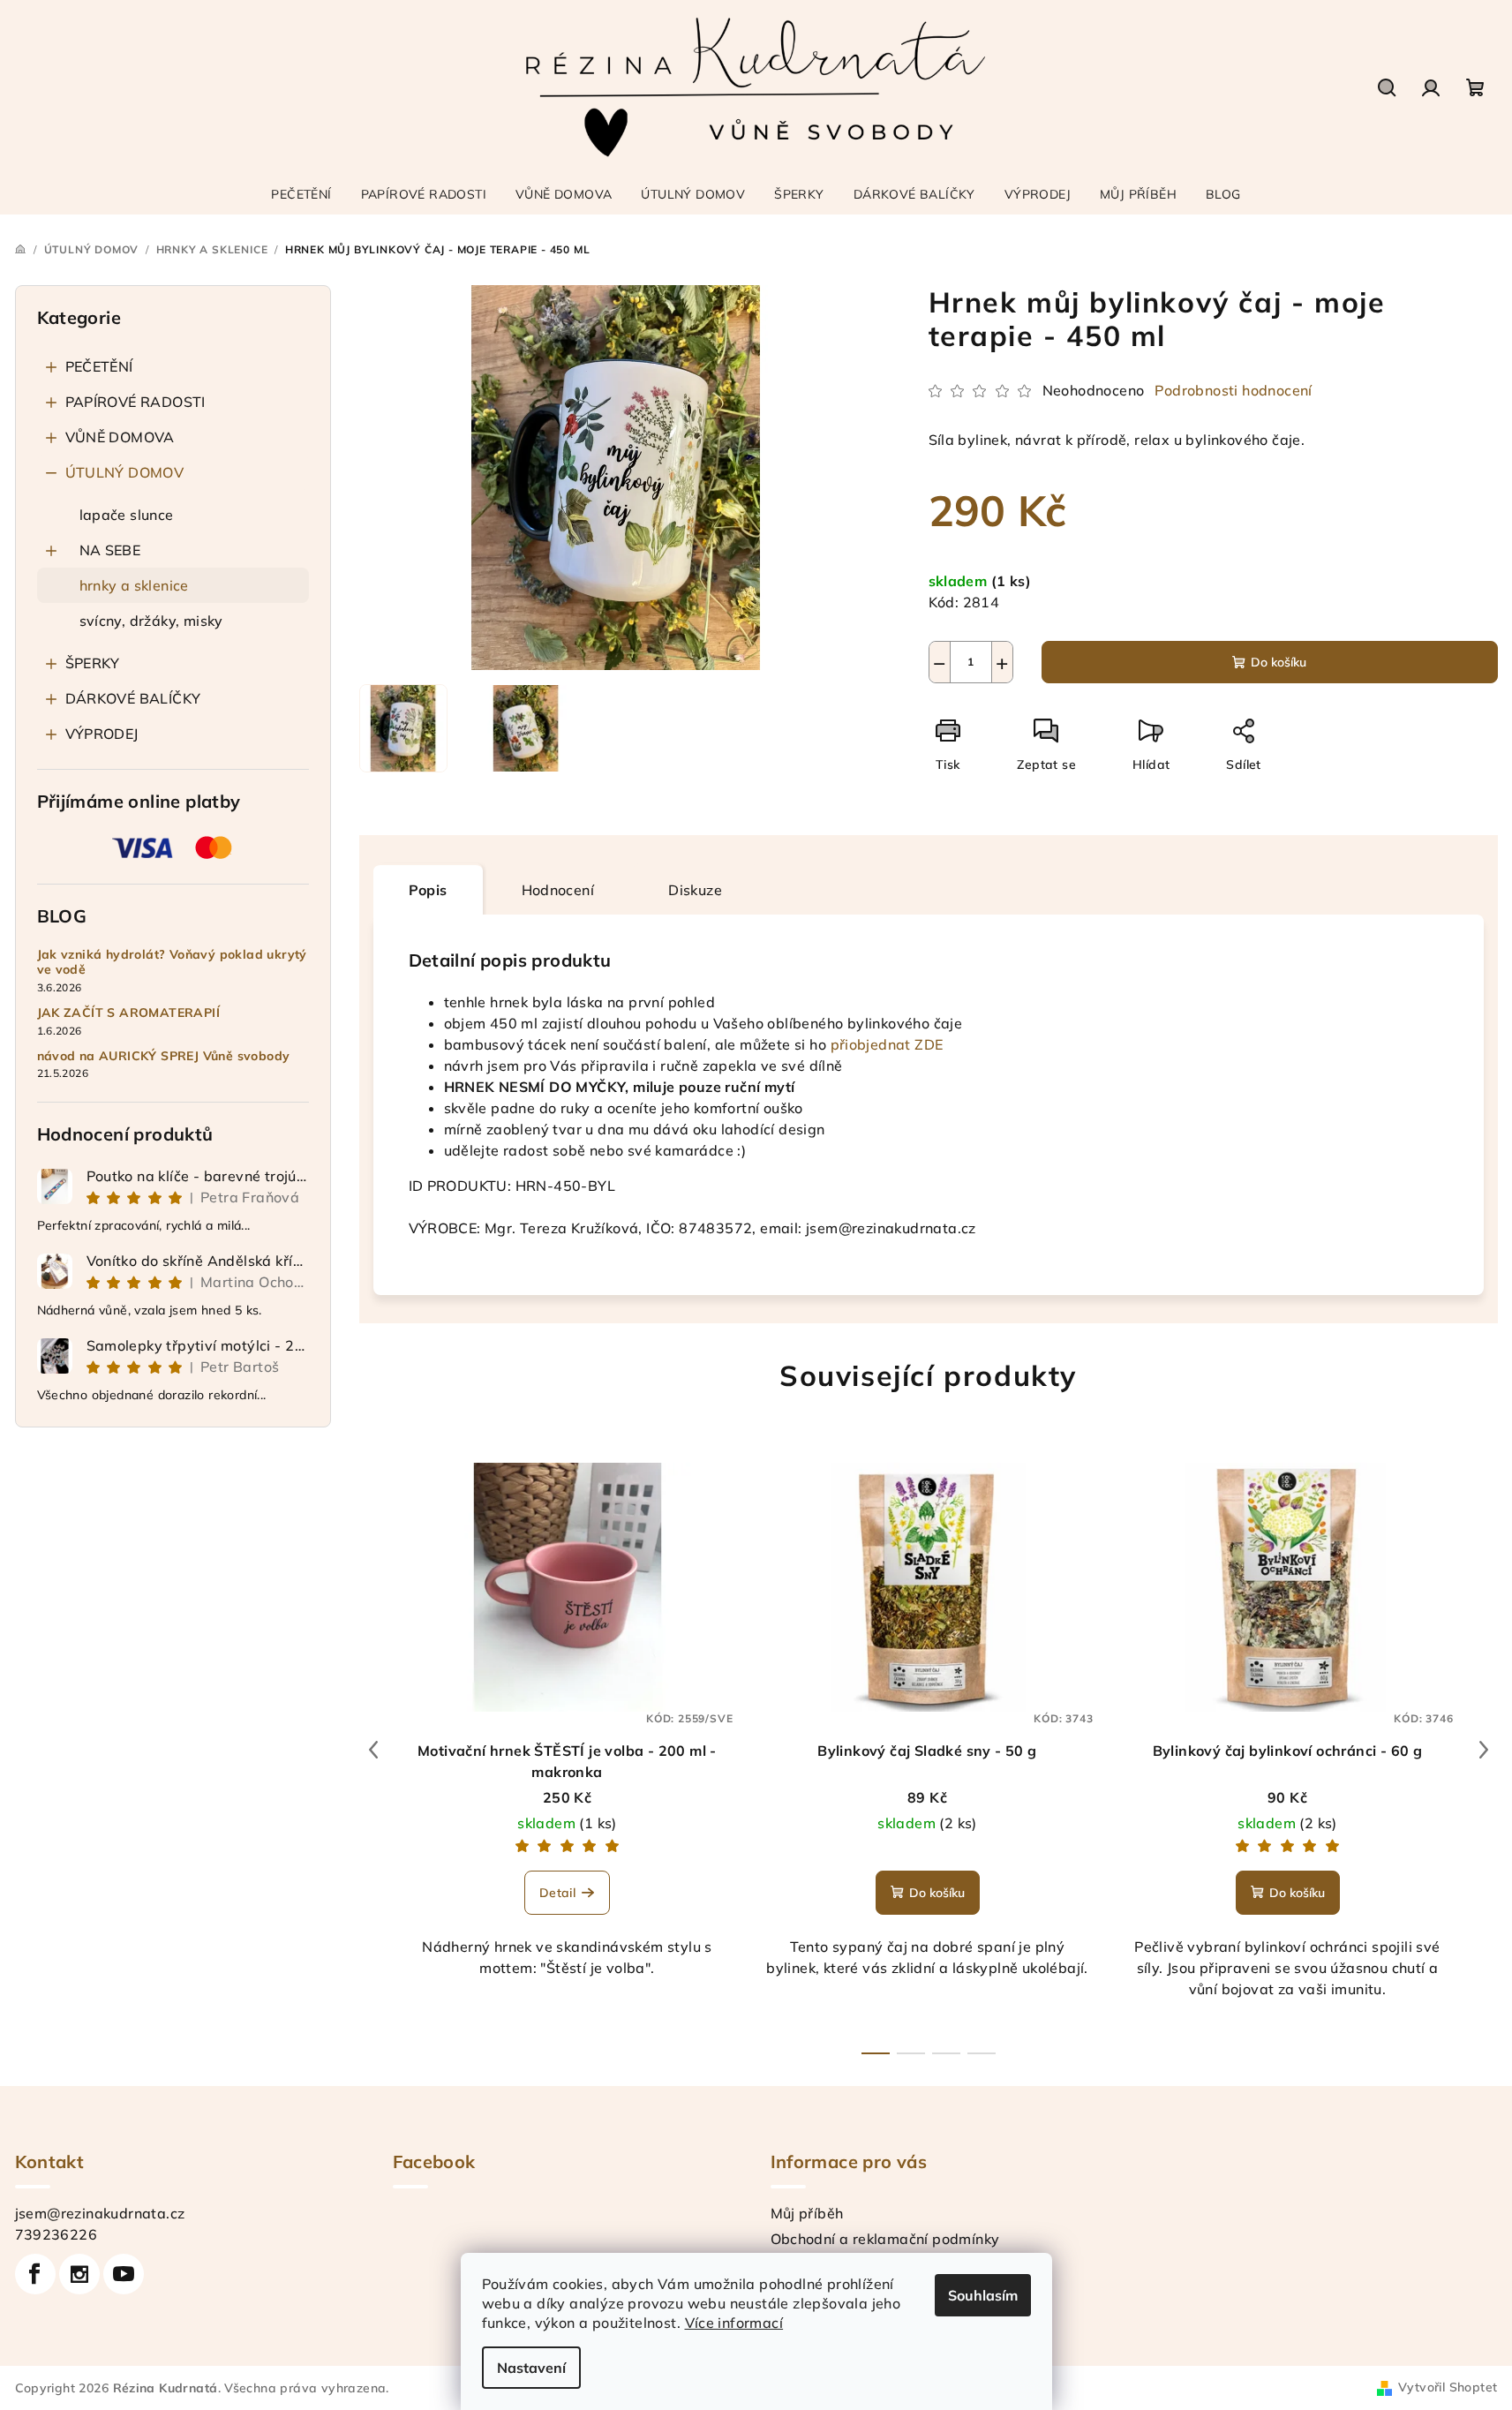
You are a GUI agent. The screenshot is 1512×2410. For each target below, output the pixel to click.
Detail (557, 1893)
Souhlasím (983, 2295)
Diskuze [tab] (695, 890)
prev (373, 1750)
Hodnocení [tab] (558, 890)
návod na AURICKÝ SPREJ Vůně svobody (164, 1056)
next (1484, 1750)
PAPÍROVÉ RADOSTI (135, 402)
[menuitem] (301, 194)
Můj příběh (807, 2213)
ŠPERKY (93, 663)
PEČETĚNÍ (99, 366)
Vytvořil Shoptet (1448, 2387)
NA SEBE (110, 550)
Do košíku (1279, 662)
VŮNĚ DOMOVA (120, 437)
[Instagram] (79, 2274)
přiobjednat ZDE (887, 1044)
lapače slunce (127, 515)
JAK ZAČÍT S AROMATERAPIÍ (129, 1013)
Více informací (734, 2323)
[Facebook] (35, 2274)
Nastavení (531, 2368)
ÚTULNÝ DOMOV (125, 472)
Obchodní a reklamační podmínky (885, 2239)
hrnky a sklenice (134, 585)
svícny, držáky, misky (151, 621)
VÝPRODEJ (102, 734)
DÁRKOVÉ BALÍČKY (133, 698)
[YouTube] (124, 2274)
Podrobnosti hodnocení (1233, 390)
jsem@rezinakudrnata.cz (100, 2213)
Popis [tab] (428, 890)
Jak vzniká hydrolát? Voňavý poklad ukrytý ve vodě (172, 962)
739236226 (56, 2234)
